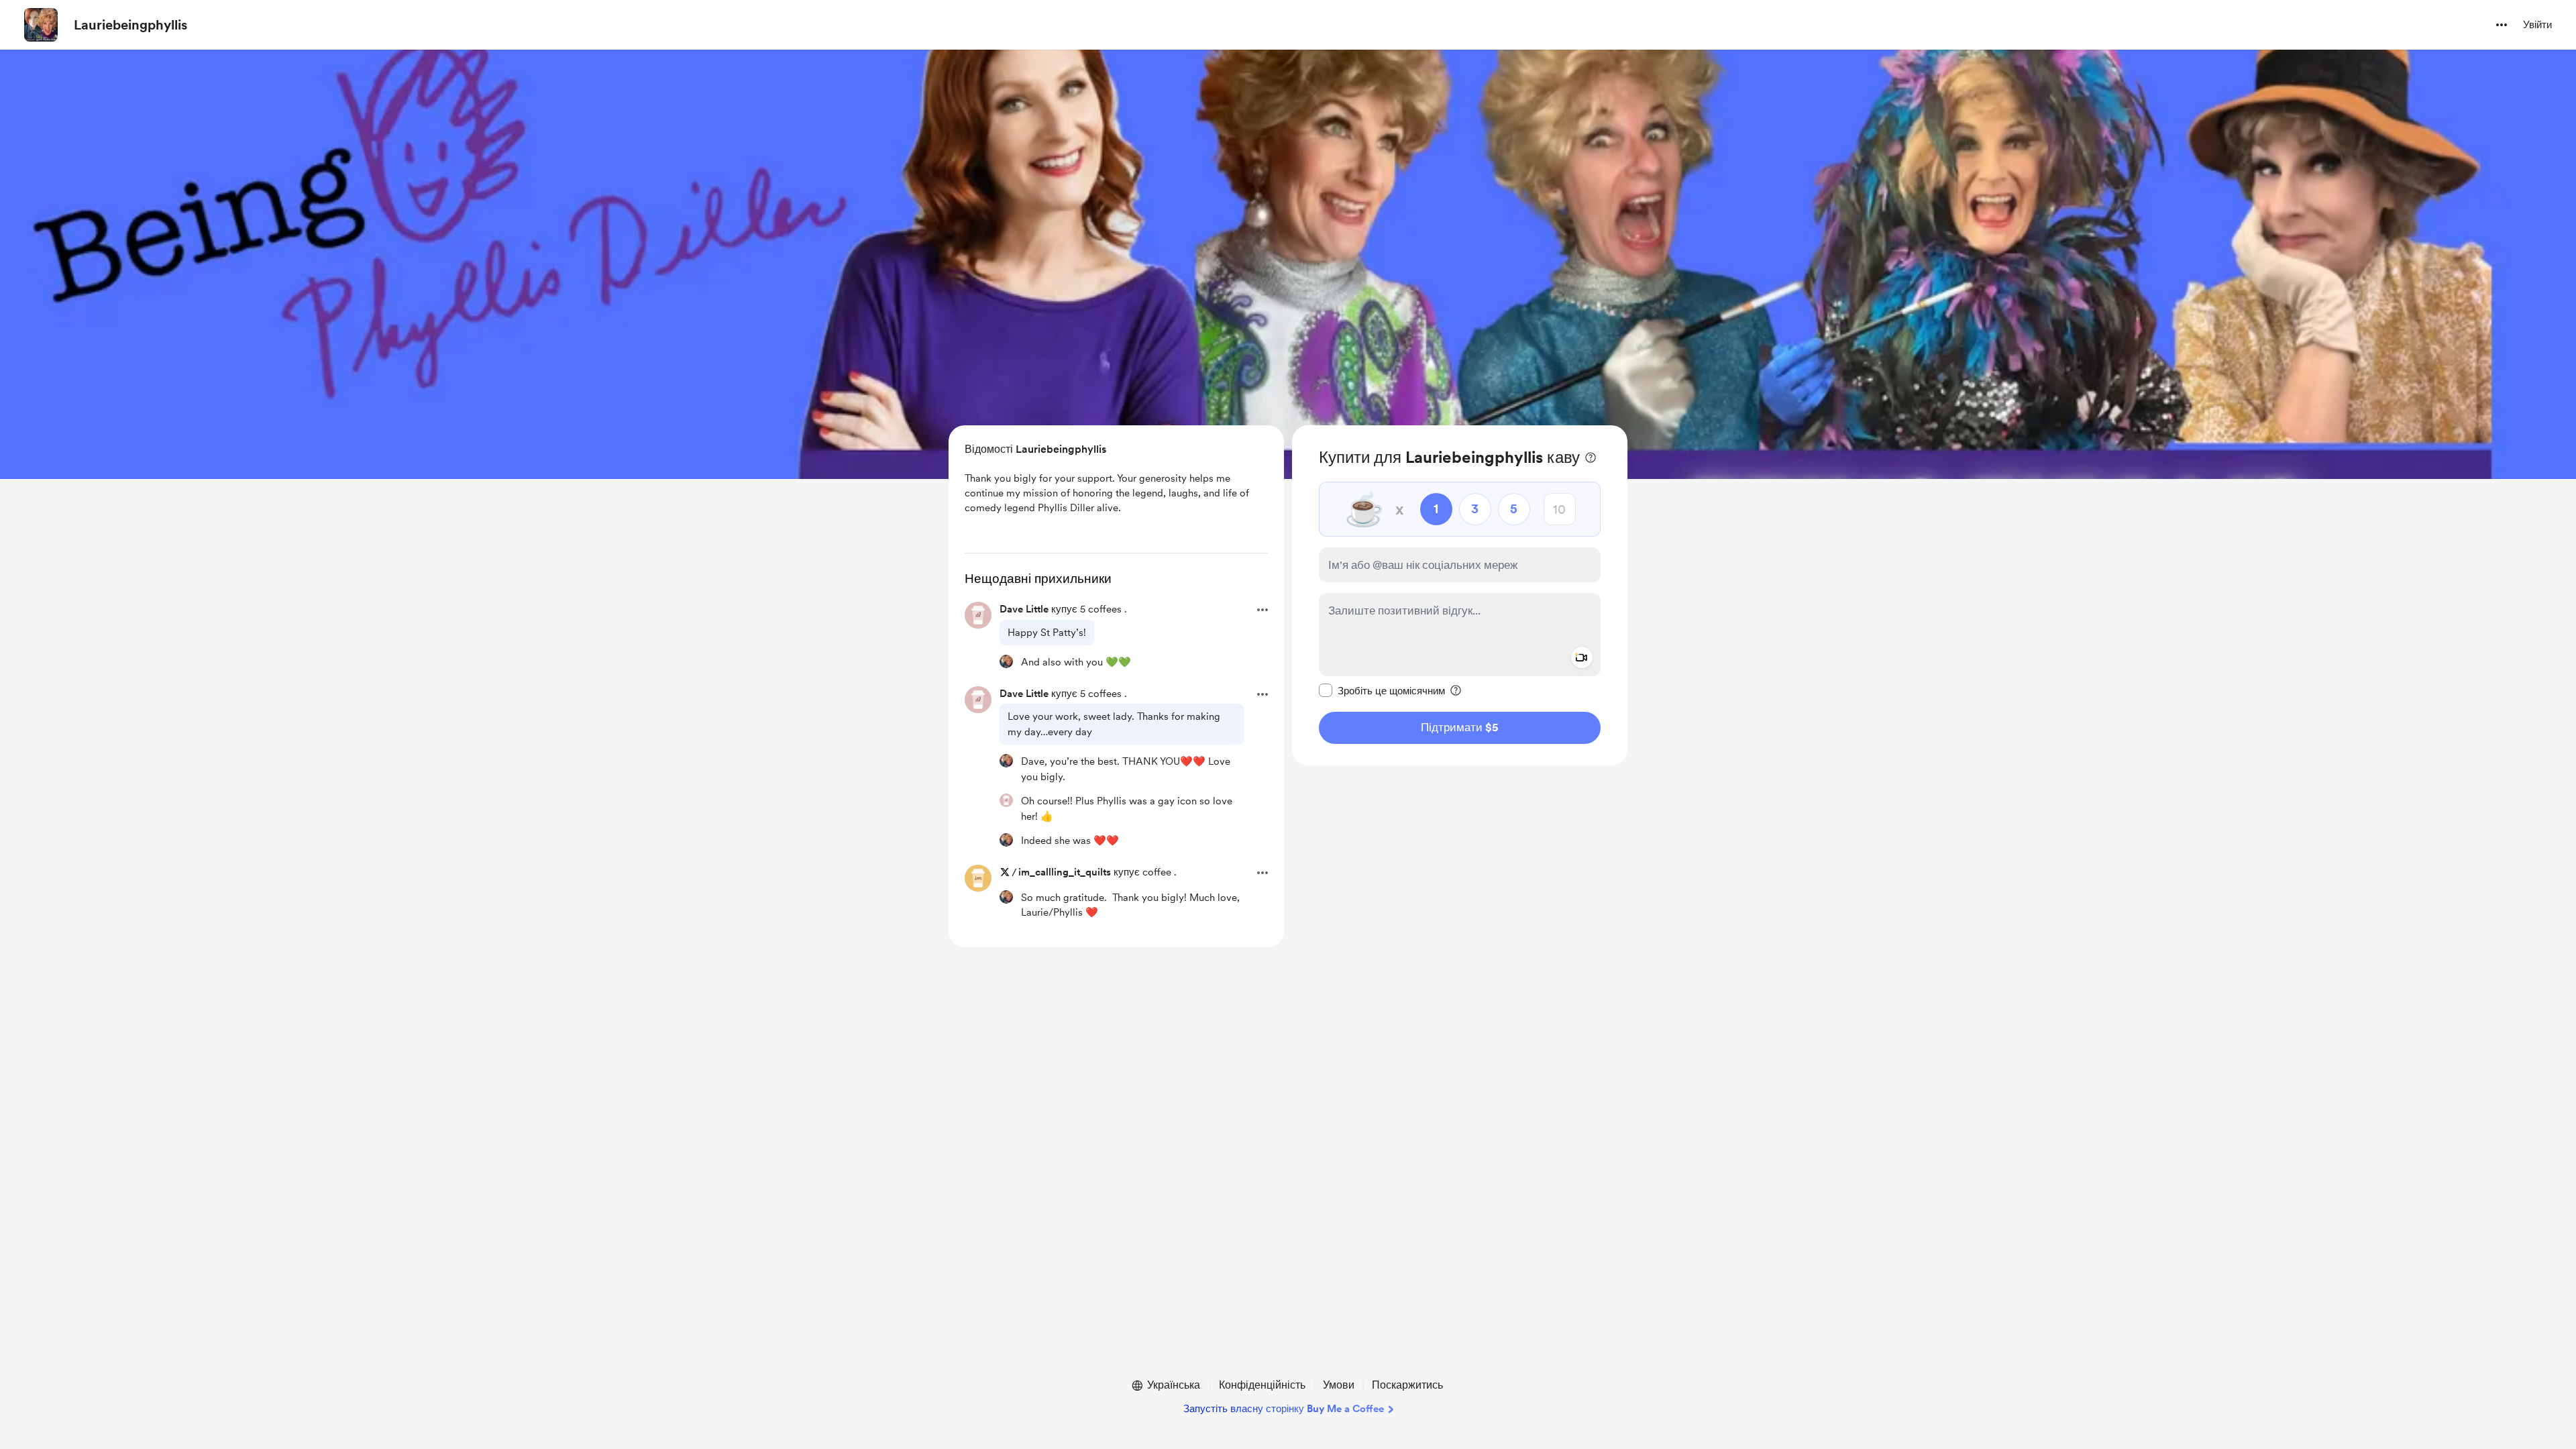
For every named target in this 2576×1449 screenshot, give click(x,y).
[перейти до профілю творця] (41, 25)
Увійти (2537, 25)
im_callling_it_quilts (1065, 872)
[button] (2502, 25)
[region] (1460, 595)
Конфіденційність (1262, 1385)
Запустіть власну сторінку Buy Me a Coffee (1284, 1409)
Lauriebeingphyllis (130, 25)
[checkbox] (1382, 690)
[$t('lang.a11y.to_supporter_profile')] (1006, 661)
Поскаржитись (1407, 1385)
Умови (1339, 1385)
